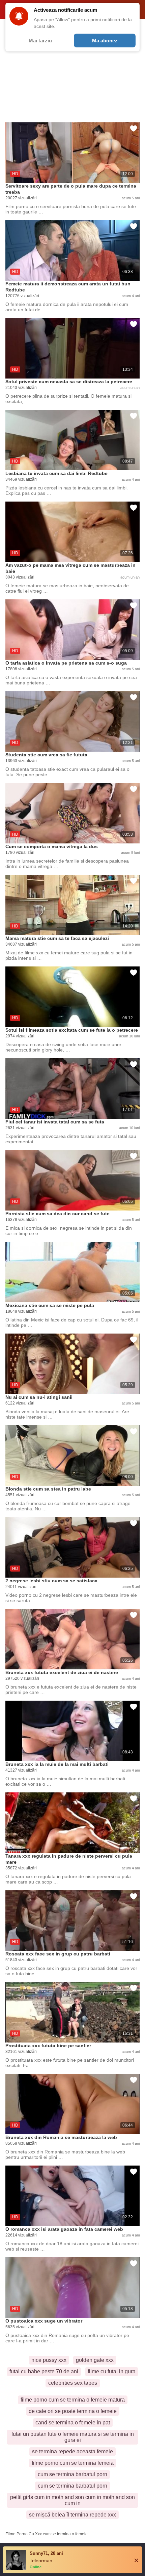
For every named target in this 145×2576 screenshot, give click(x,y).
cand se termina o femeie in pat (73, 2423)
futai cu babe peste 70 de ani (44, 2371)
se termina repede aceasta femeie (72, 2451)
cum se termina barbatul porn (72, 2474)
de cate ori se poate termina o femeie (73, 2411)
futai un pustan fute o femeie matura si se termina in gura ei (73, 2437)
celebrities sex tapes (73, 2383)
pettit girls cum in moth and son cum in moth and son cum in (72, 2500)
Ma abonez (105, 41)
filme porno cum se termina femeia (73, 2463)
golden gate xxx (95, 2360)
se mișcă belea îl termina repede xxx (72, 2515)
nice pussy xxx (49, 2360)
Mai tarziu (40, 41)
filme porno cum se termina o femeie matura (73, 2400)
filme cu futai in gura (112, 2371)
